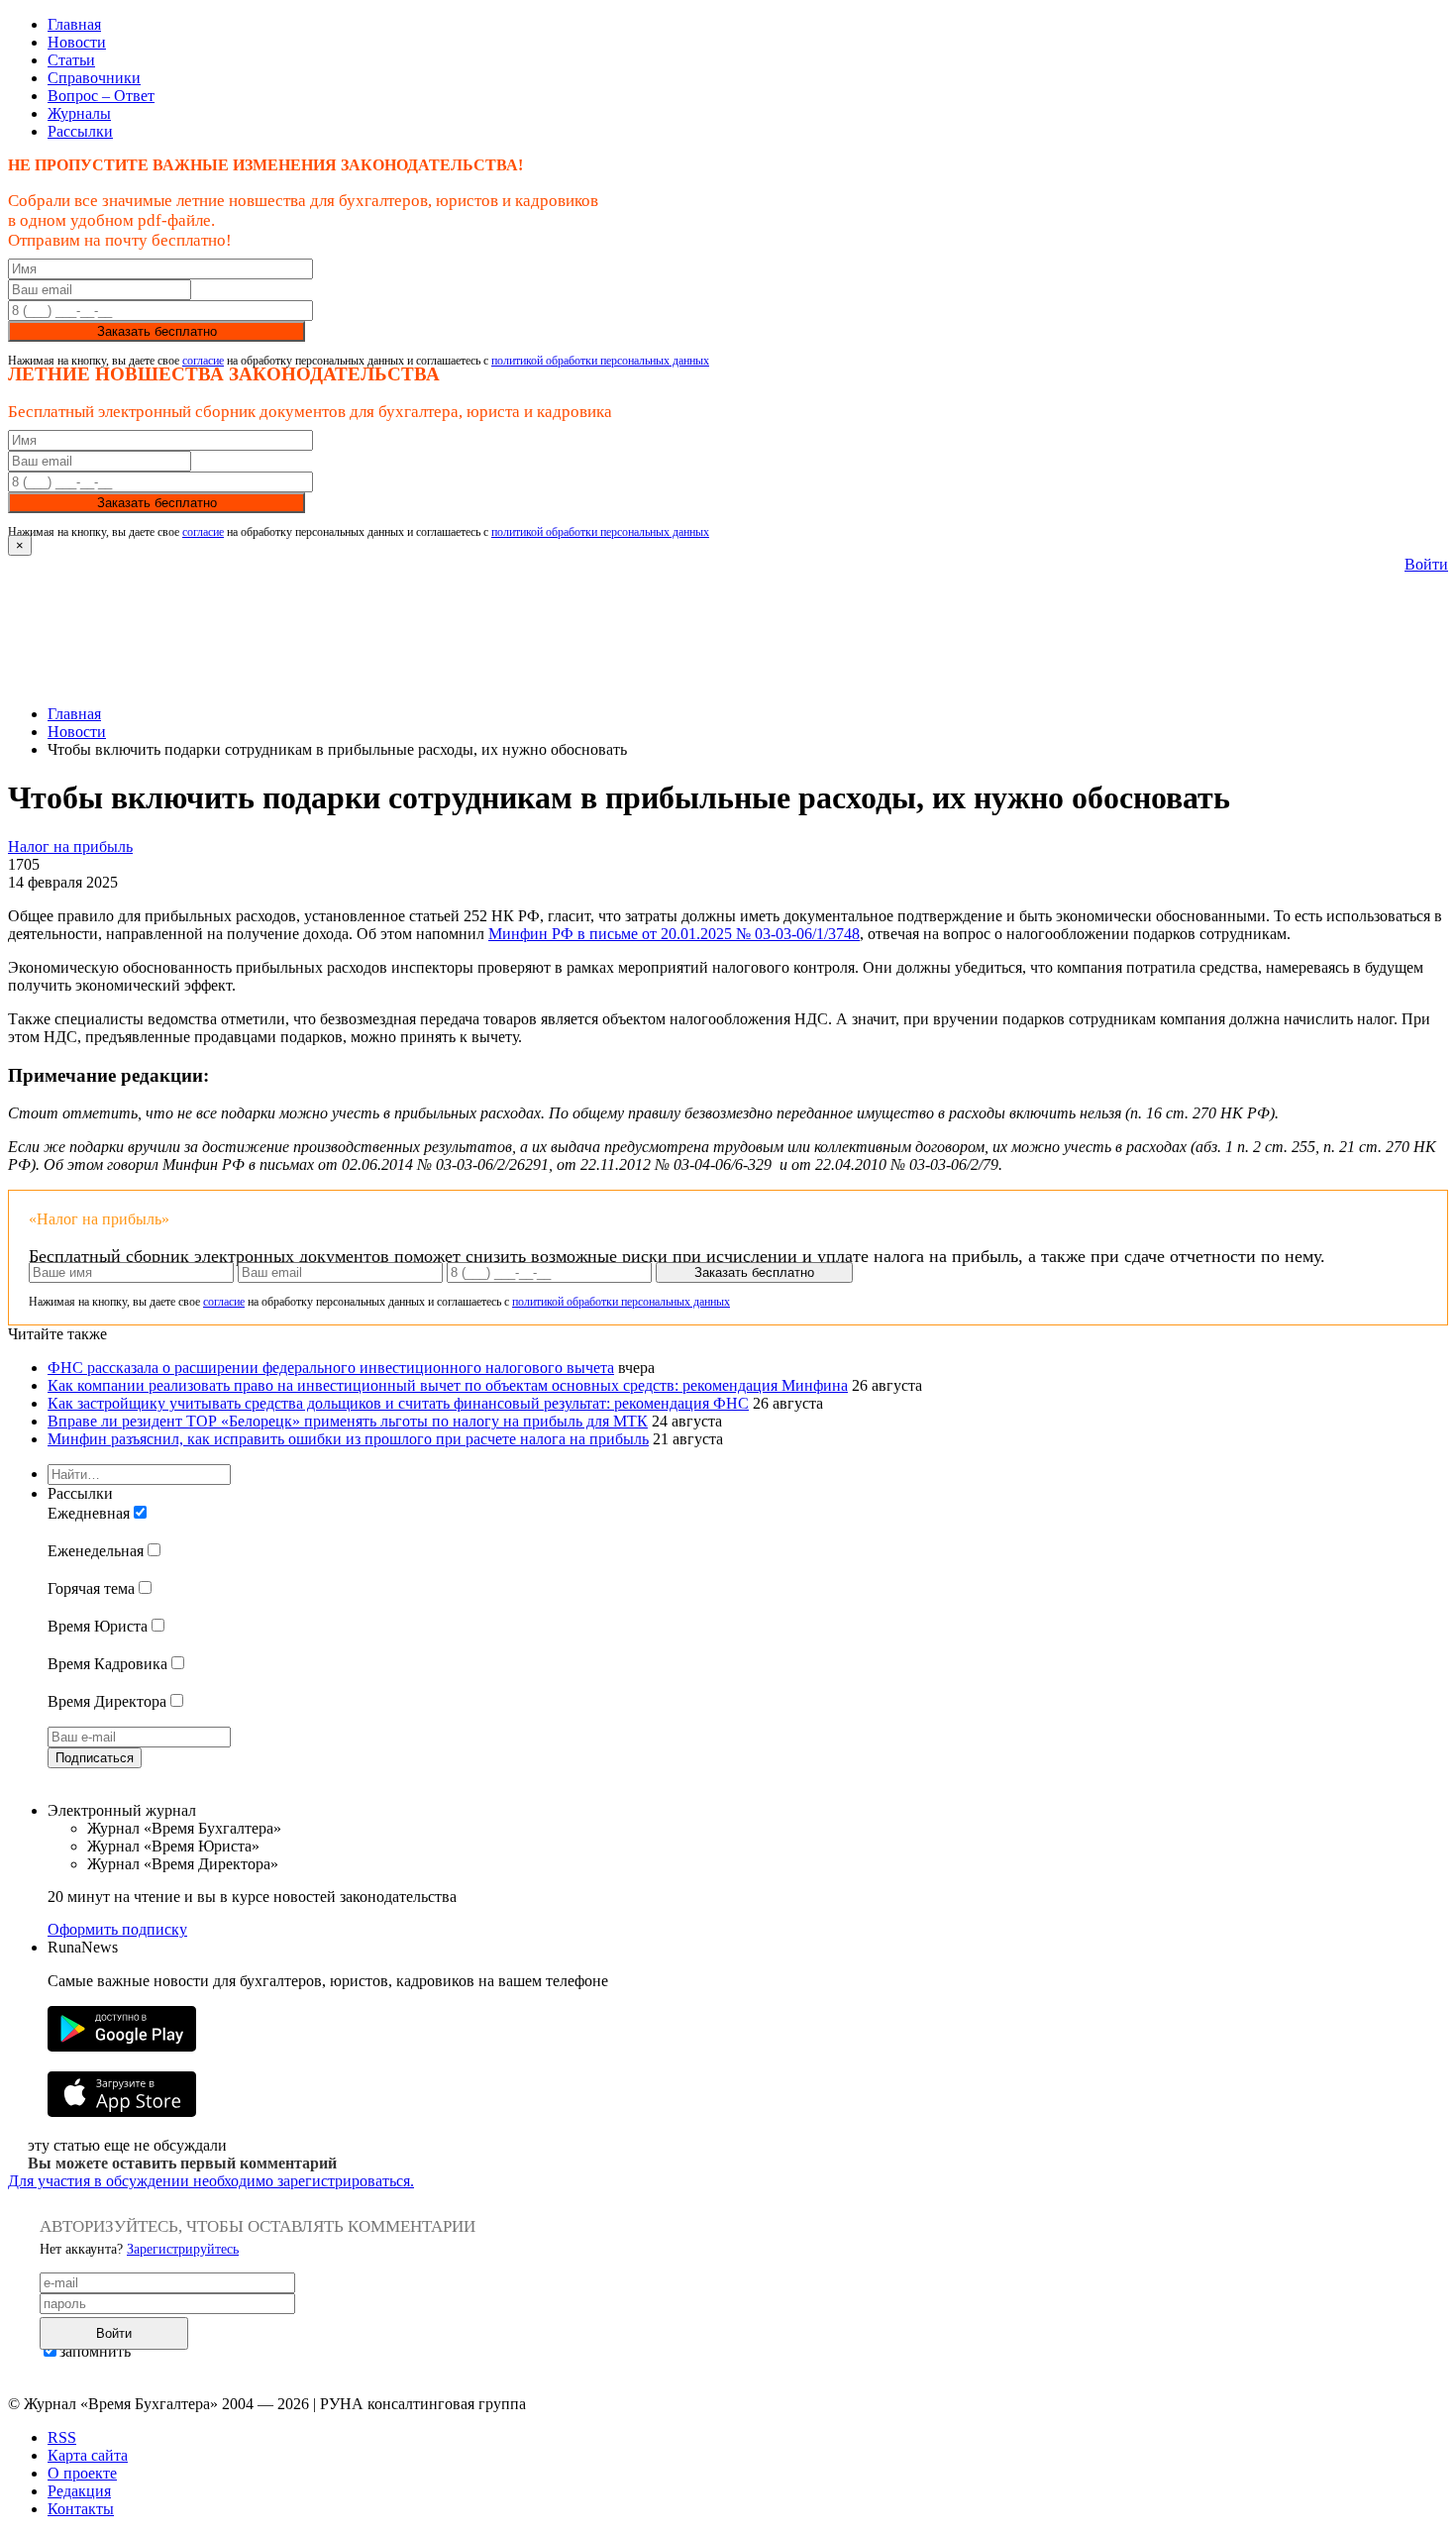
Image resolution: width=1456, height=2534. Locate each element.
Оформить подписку (117, 1929)
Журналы (79, 113)
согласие (203, 361)
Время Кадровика (107, 1664)
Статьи (71, 60)
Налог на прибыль (70, 846)
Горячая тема (91, 1588)
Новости (77, 42)
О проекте (82, 2473)
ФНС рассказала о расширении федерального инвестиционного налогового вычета (331, 1368)
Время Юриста (98, 1626)
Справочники (94, 78)
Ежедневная (89, 1513)
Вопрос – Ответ (101, 96)
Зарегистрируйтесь (183, 2249)
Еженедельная (96, 1551)
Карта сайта (88, 2455)
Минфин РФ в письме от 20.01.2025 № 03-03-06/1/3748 (674, 934)
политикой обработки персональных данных (600, 361)
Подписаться (95, 1758)
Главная (74, 24)
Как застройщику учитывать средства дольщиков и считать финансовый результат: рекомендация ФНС (398, 1403)
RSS (62, 2437)
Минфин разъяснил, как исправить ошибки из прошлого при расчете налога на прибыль (348, 1439)
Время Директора (107, 1701)
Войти (1426, 564)
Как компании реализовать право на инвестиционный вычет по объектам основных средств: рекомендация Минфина (448, 1385)
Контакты (81, 2509)
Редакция (79, 2491)
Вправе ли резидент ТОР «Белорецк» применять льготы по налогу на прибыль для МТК (348, 1421)
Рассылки (80, 131)
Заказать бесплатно (157, 331)
